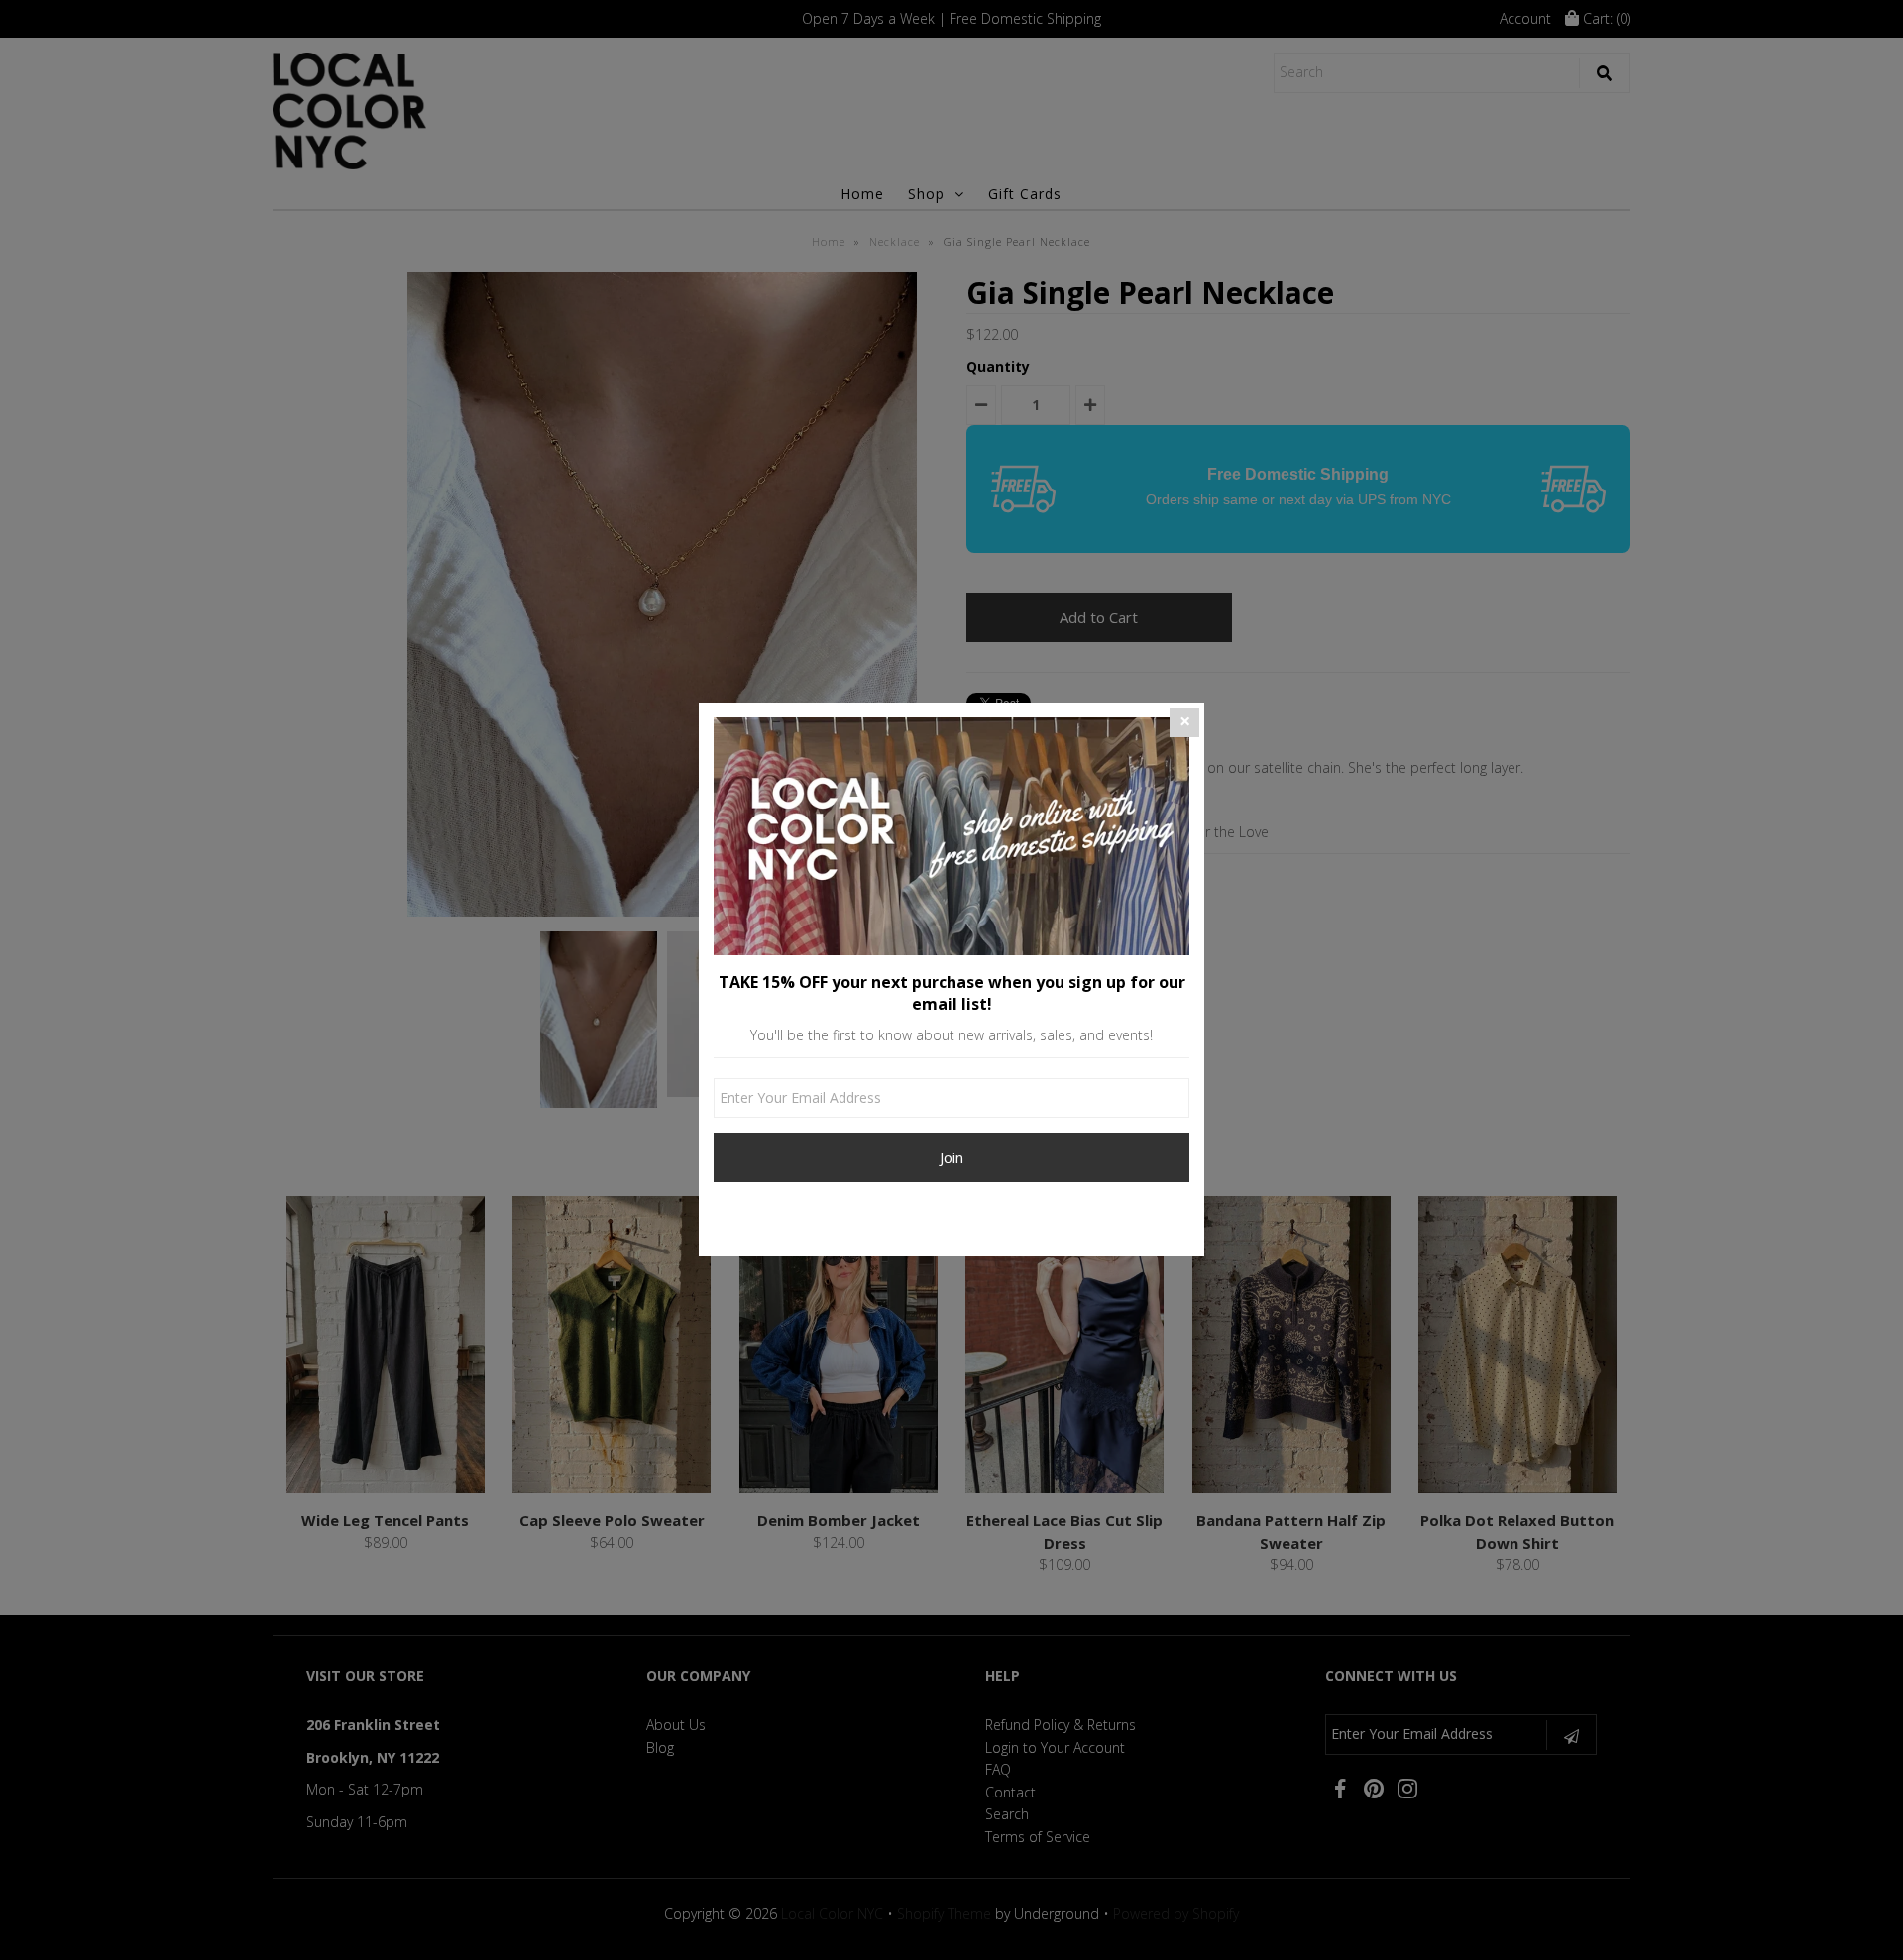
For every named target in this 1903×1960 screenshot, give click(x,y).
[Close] (1184, 722)
